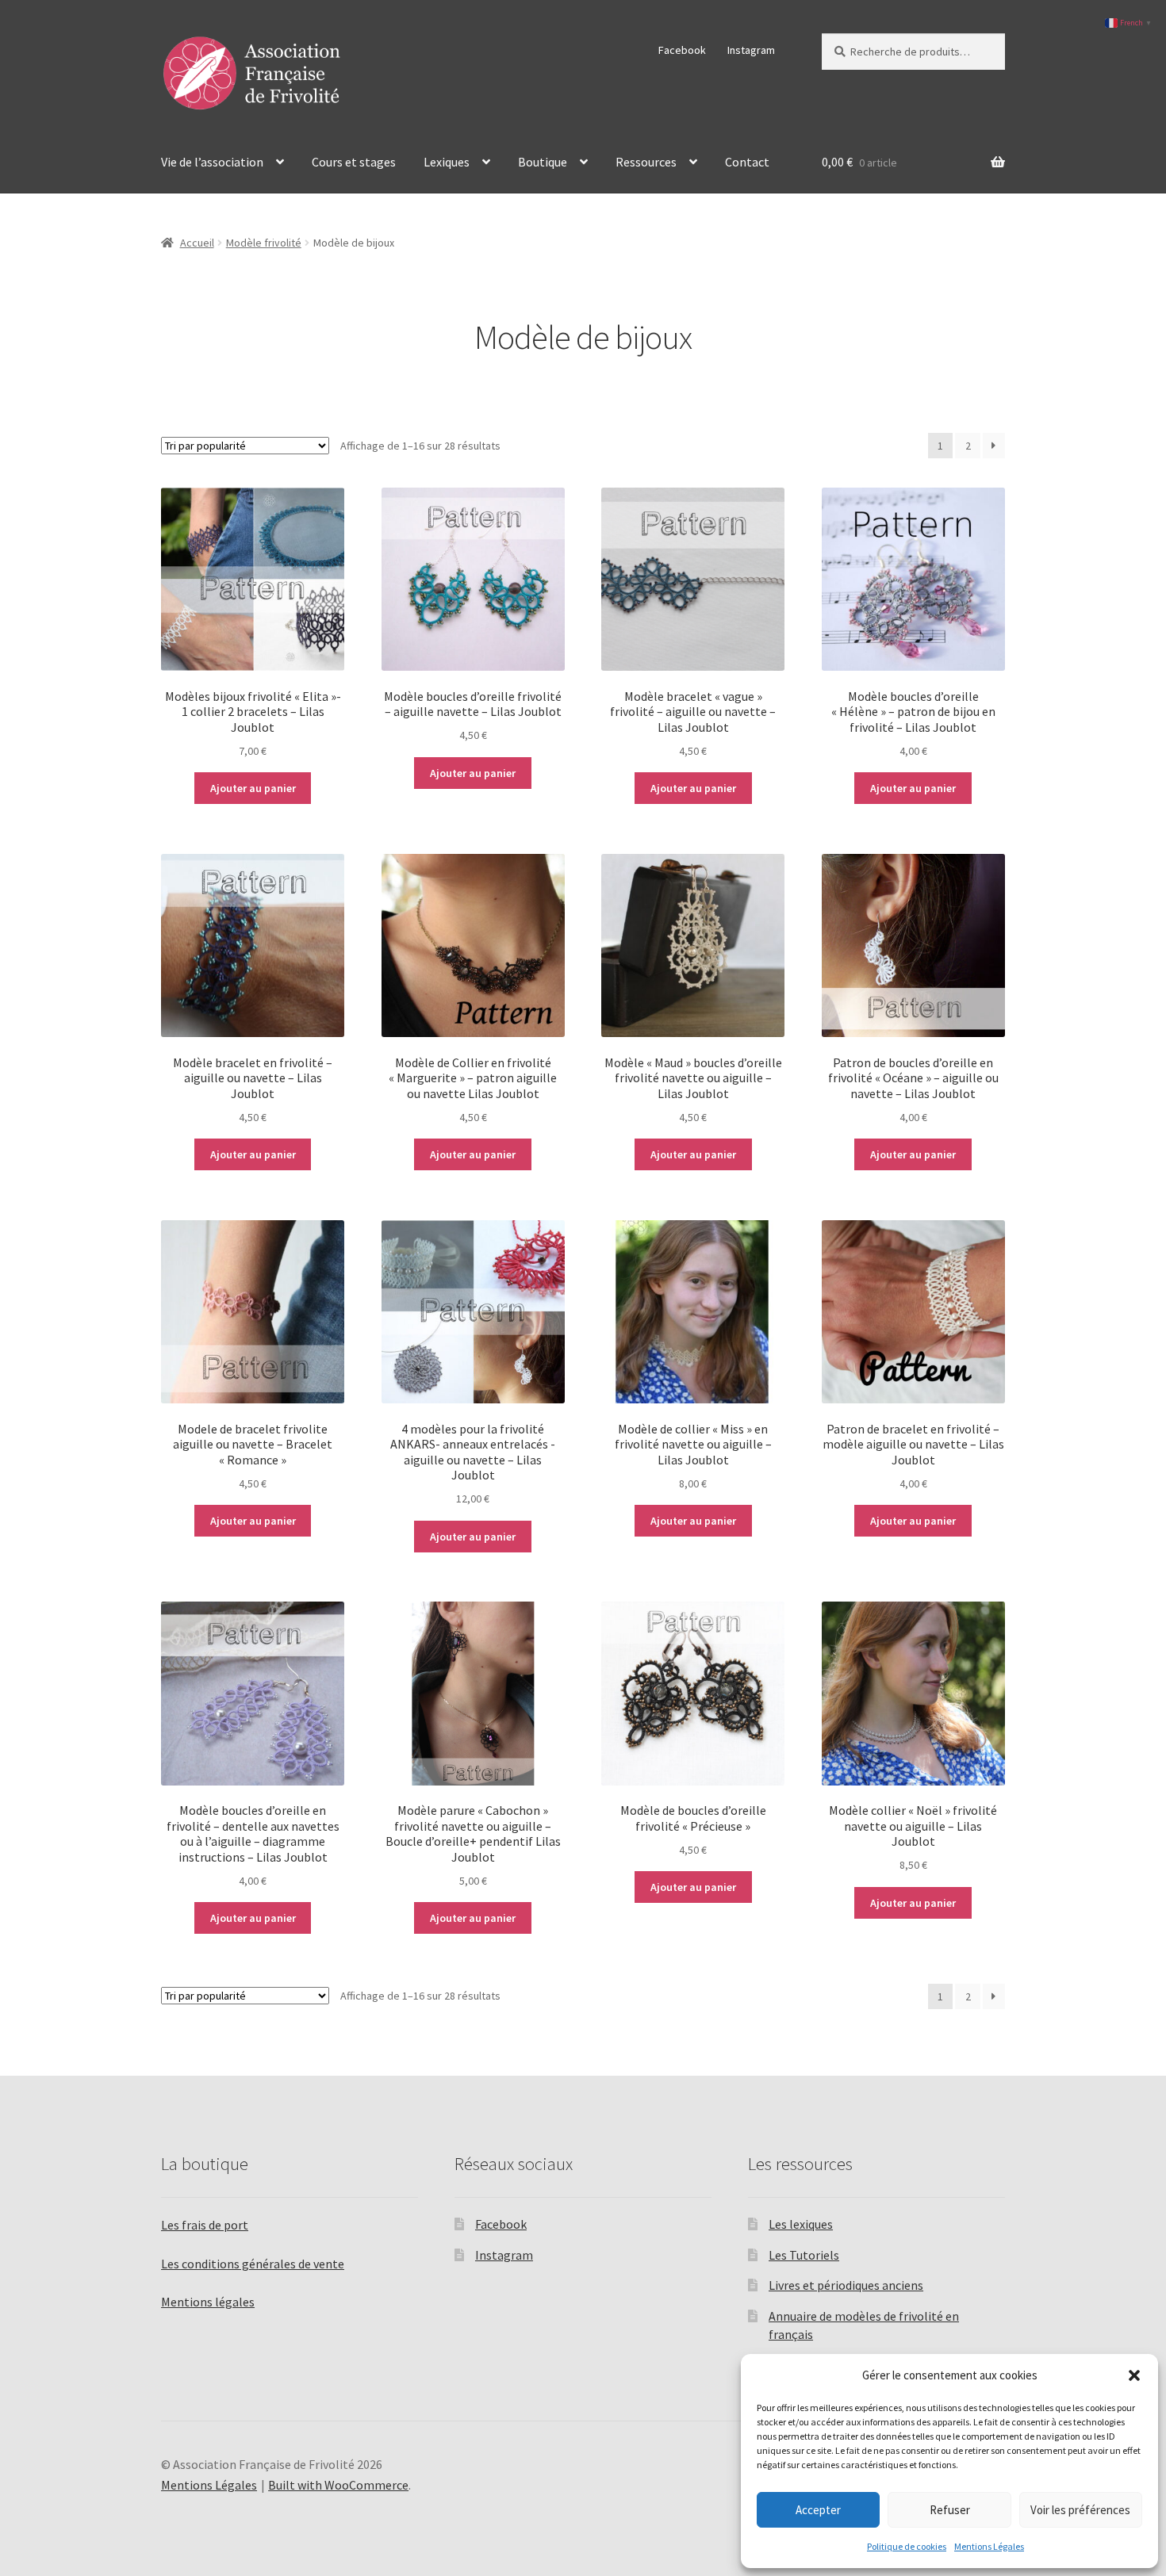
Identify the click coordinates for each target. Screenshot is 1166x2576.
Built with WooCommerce (338, 2485)
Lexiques (447, 162)
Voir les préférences (1080, 2510)
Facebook (682, 50)
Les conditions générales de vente (253, 2264)
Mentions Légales (989, 2546)
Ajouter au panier (253, 788)
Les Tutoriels (804, 2255)
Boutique (543, 162)
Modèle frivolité (264, 243)
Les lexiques (801, 2224)
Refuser (950, 2510)
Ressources (646, 162)
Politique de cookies (907, 2546)
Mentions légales (208, 2302)
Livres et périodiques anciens (846, 2285)
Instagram (751, 50)
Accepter (818, 2510)
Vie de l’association (212, 162)
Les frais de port (205, 2225)
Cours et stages (354, 162)
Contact (747, 162)
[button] (1134, 2375)
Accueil (197, 243)
